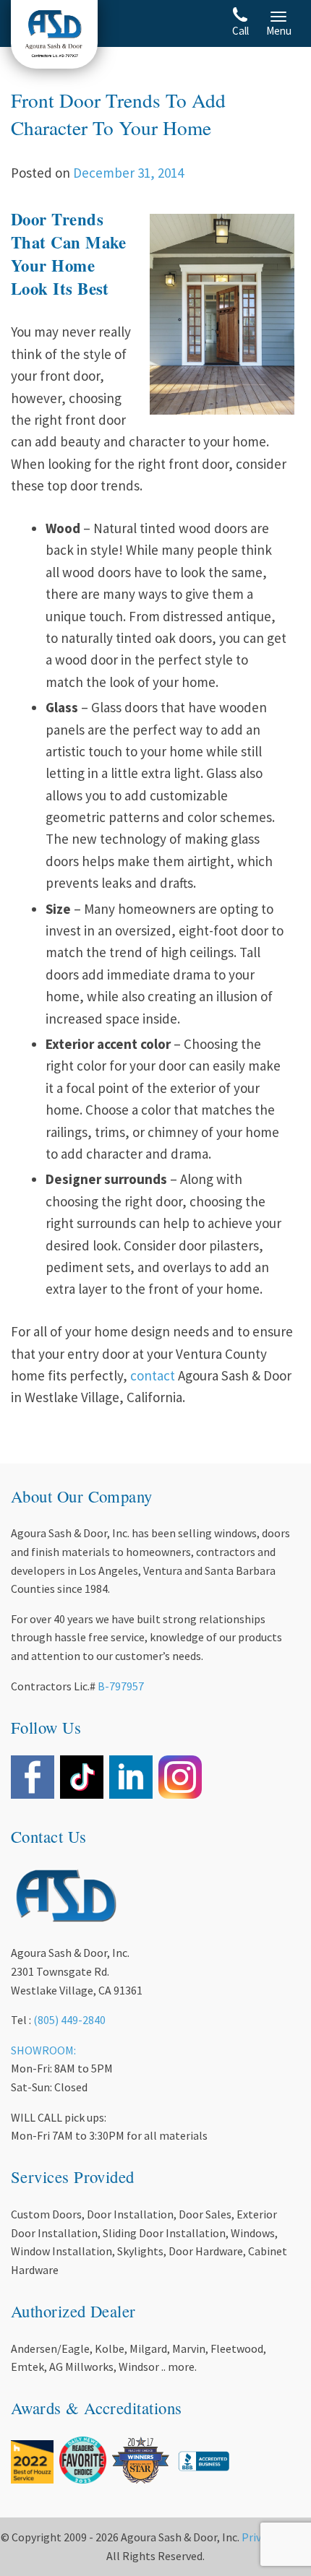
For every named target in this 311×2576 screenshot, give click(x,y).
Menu (279, 31)
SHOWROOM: (43, 2050)
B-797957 (121, 1686)
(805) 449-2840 (69, 2020)
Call (240, 31)
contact (153, 1375)
